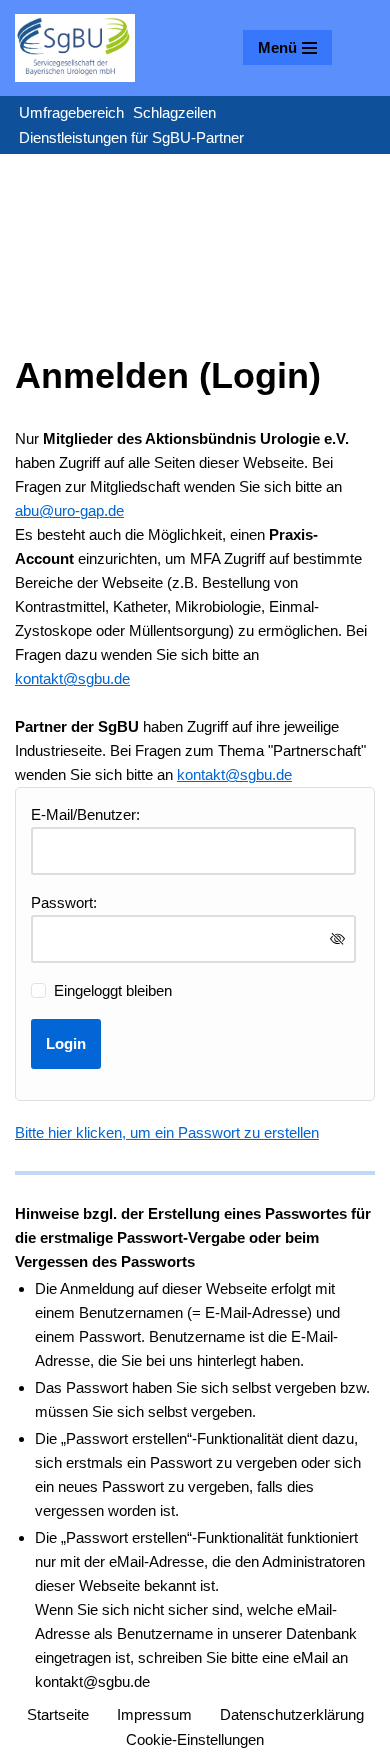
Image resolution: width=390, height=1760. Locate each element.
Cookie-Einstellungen (195, 1739)
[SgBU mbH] (75, 48)
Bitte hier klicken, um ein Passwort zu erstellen (167, 1132)
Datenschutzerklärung (292, 1714)
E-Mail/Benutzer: (85, 814)
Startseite (58, 1714)
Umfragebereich (71, 112)
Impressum (154, 1714)
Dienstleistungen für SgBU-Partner (131, 137)
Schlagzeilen (174, 112)
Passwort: (64, 902)
